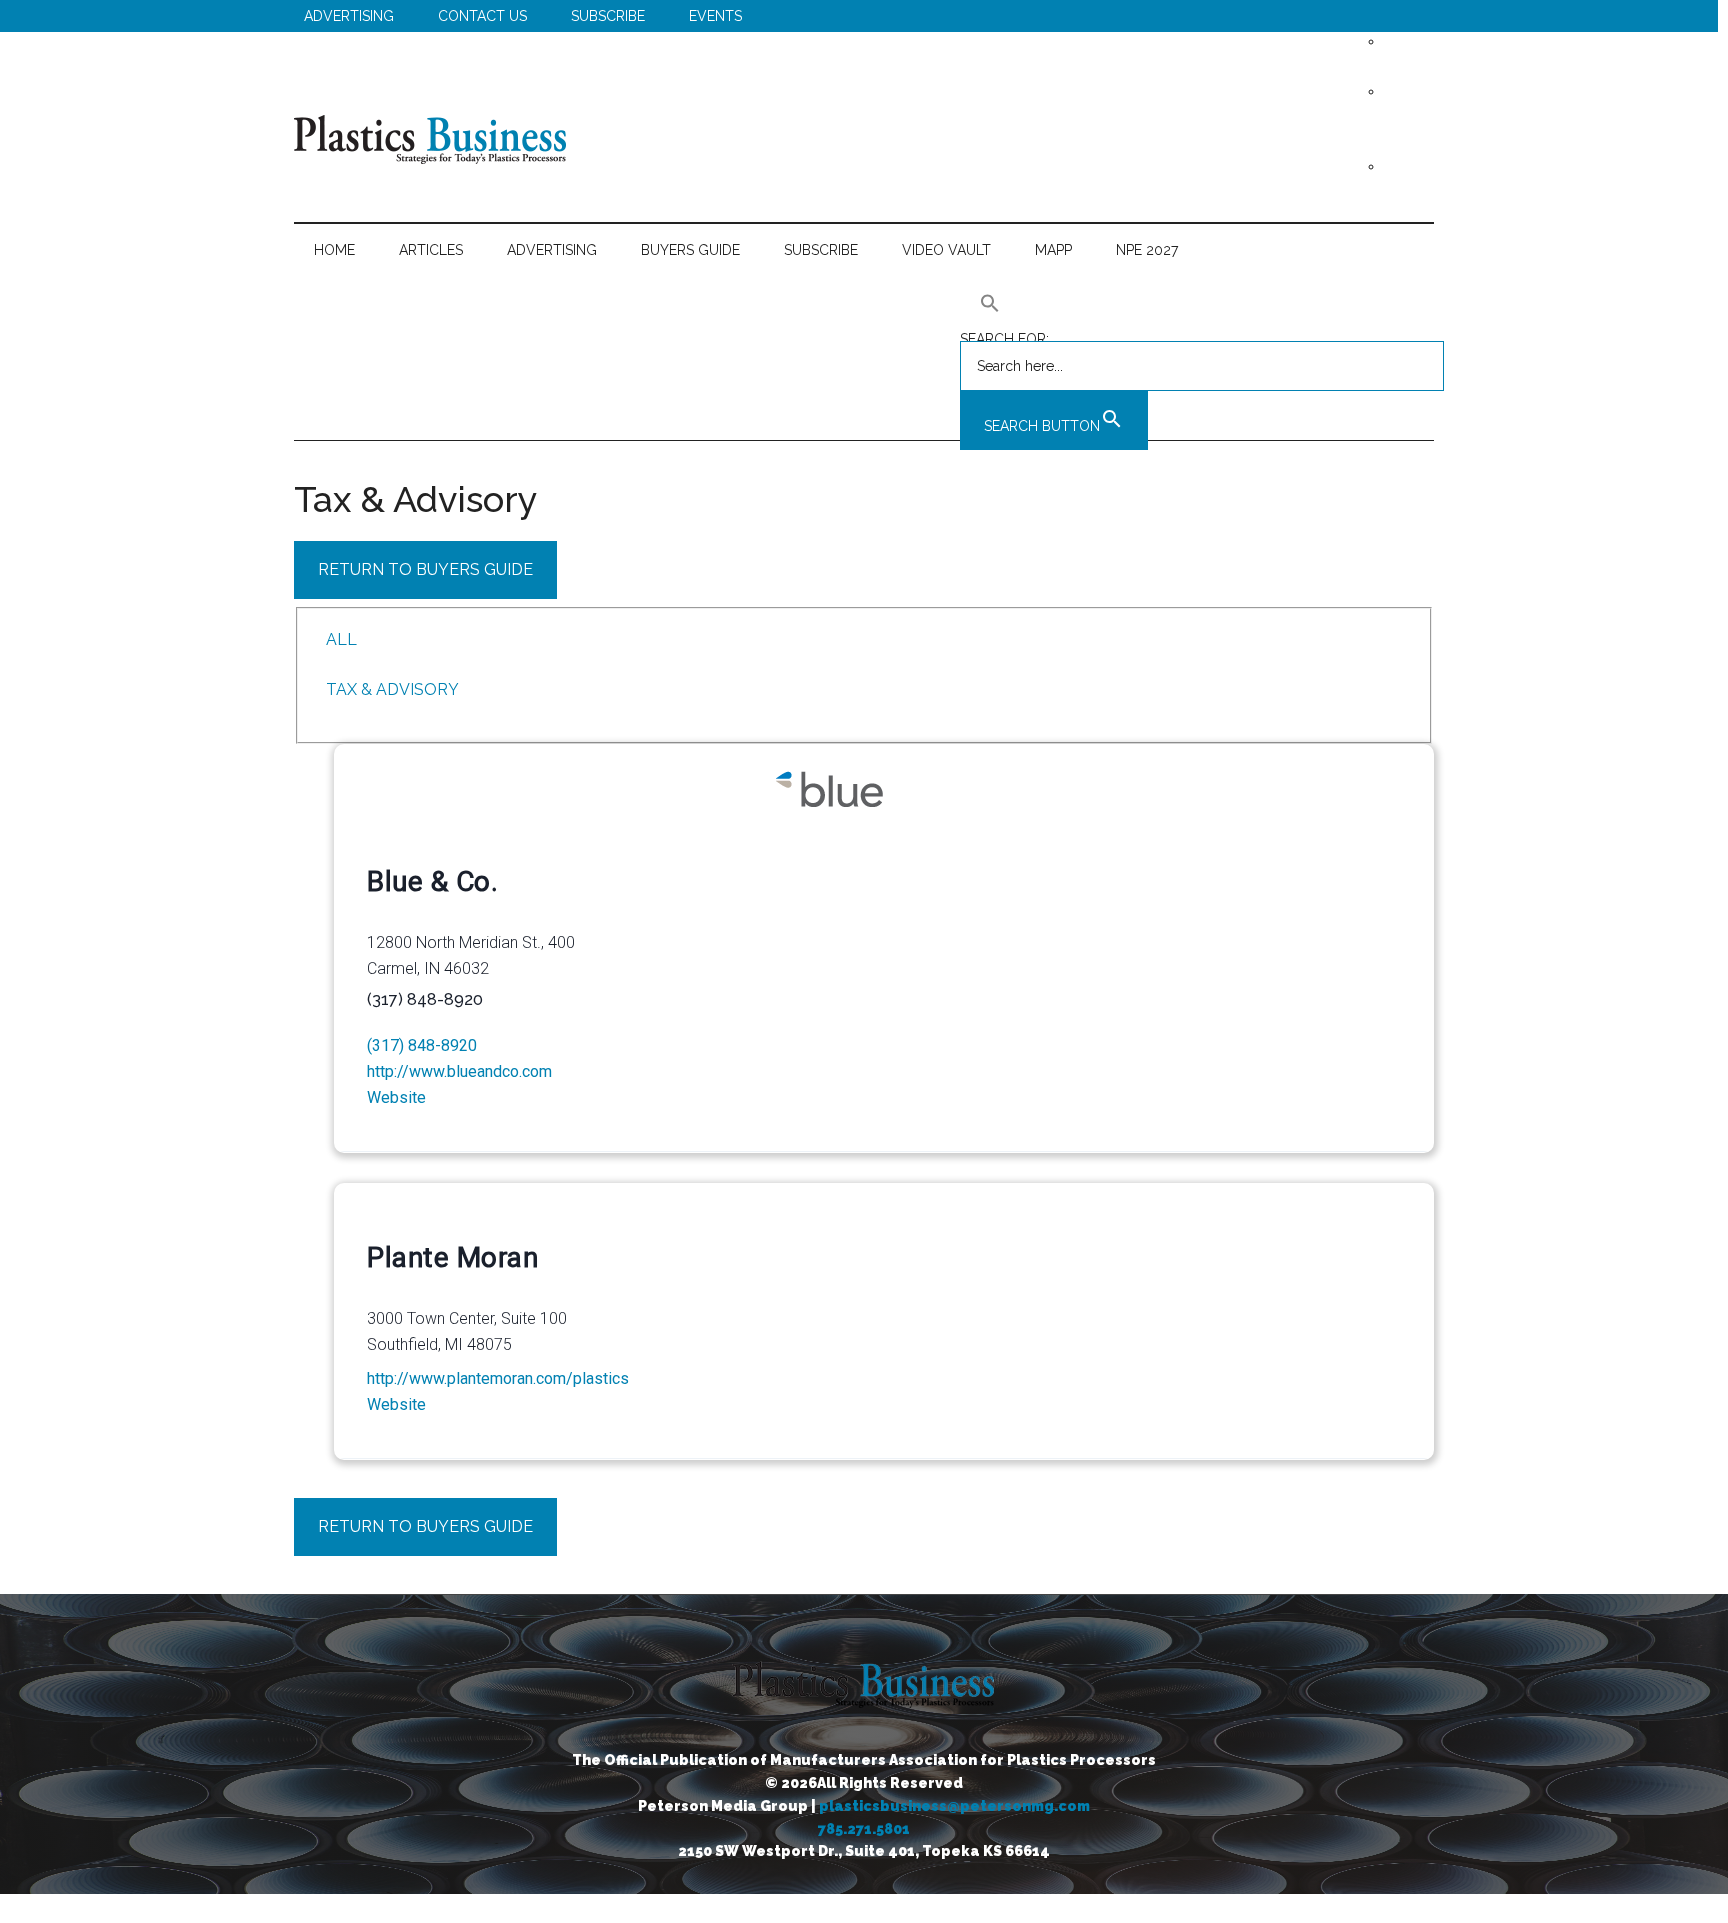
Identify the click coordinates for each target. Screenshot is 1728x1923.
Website (396, 1097)
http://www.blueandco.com (459, 1071)
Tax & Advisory (392, 689)
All (341, 639)
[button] (1202, 303)
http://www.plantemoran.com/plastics (498, 1378)
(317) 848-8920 (422, 1045)
